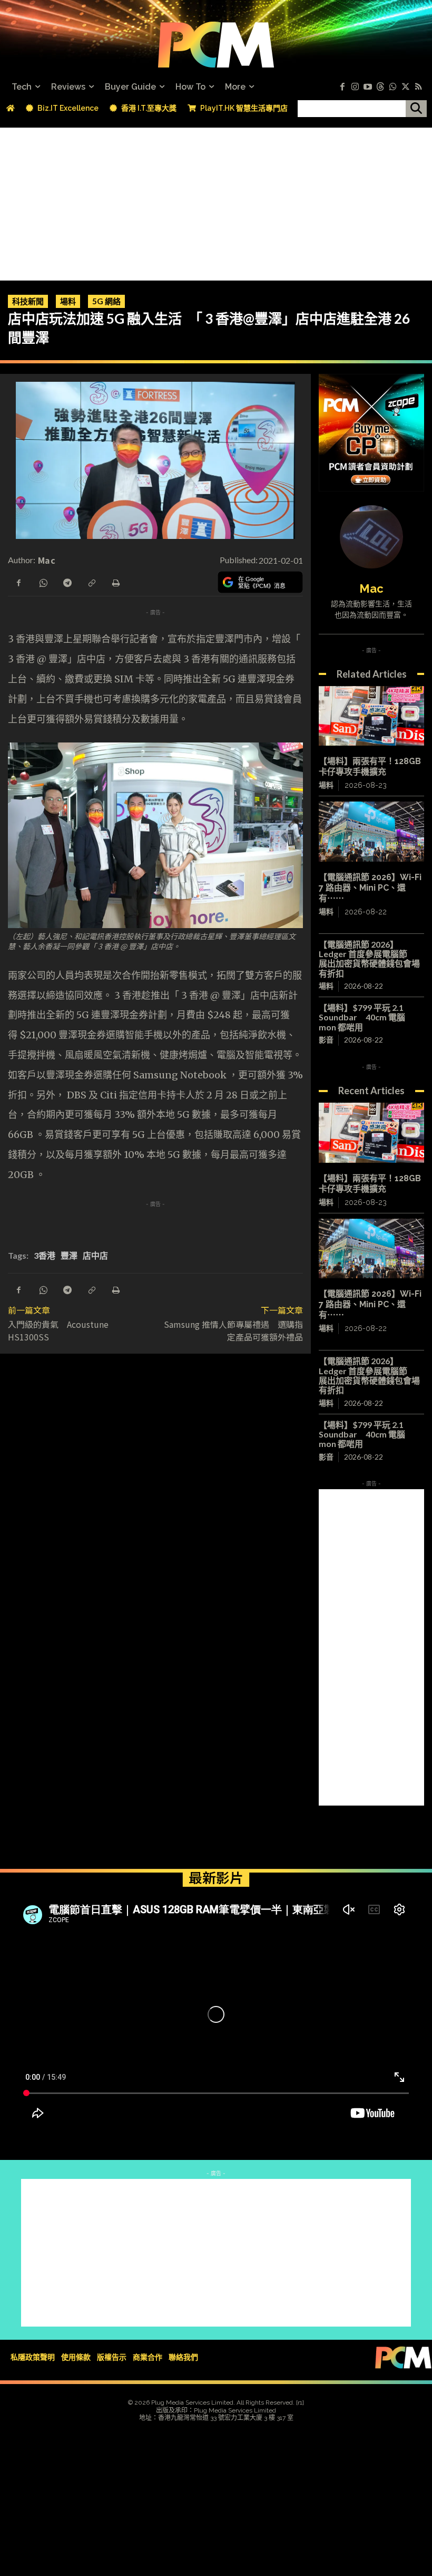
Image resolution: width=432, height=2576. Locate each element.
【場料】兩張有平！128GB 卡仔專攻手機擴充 (370, 766)
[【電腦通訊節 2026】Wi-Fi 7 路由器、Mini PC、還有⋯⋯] (371, 832)
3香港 (45, 1255)
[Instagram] (355, 87)
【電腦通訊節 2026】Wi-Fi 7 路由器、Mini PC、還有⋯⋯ (370, 888)
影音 (326, 1040)
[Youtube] (368, 87)
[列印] (115, 582)
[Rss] (418, 87)
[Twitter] (406, 87)
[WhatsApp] (43, 582)
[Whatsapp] (393, 87)
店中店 (95, 1255)
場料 (68, 301)
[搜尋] (416, 109)
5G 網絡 (106, 301)
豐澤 (69, 1255)
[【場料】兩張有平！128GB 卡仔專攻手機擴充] (371, 716)
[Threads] (380, 87)
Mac (47, 560)
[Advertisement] (216, 201)
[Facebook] (342, 87)
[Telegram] (67, 582)
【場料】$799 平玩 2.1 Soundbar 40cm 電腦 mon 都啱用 (362, 1017)
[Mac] (371, 537)
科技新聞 (28, 301)
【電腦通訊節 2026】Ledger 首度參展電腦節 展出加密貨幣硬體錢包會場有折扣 (369, 959)
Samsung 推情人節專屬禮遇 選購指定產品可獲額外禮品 (233, 1330)
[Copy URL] (91, 582)
